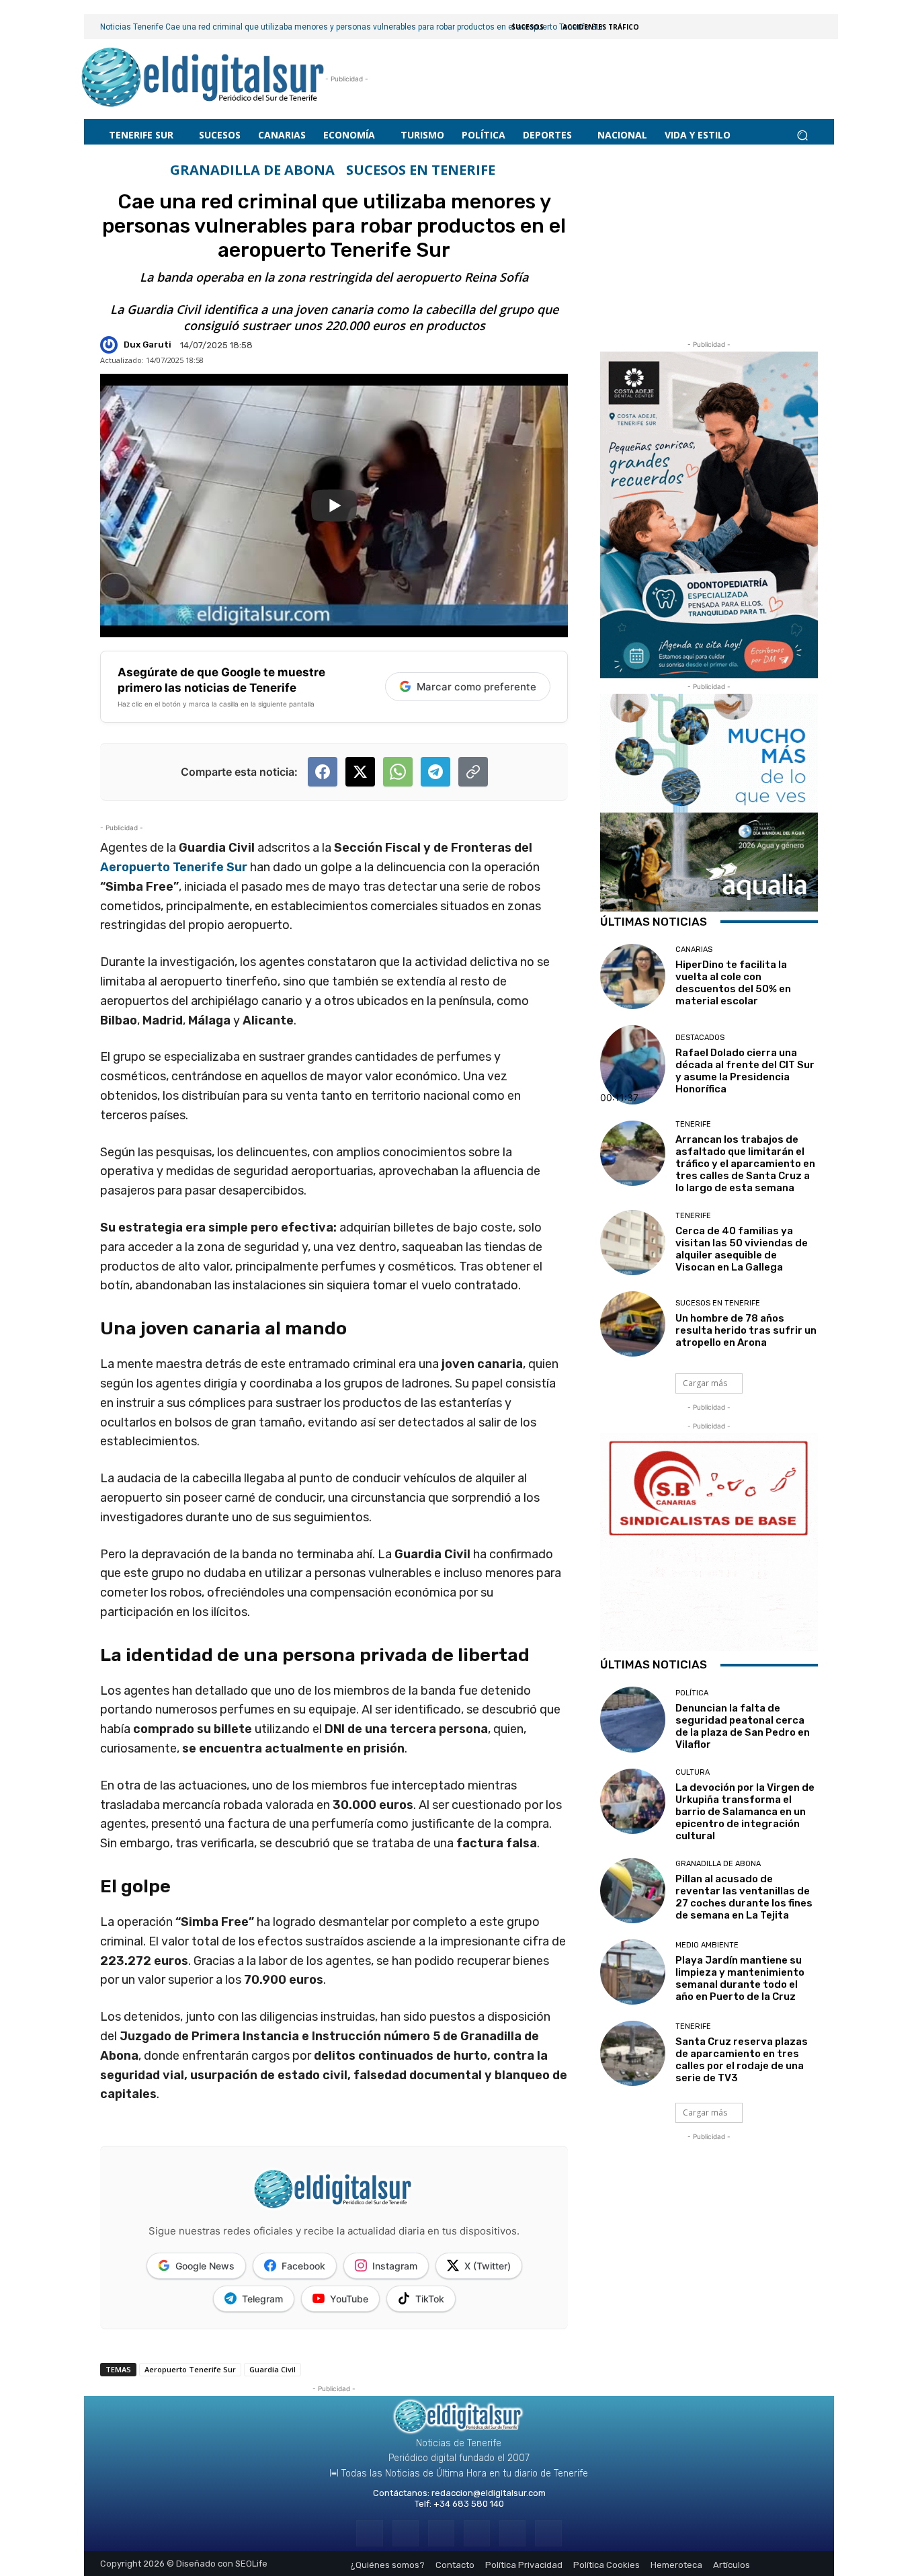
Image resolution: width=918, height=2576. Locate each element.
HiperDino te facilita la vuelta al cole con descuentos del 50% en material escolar (733, 983)
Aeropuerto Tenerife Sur (174, 867)
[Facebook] (369, 2533)
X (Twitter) (488, 2266)
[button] (802, 135)
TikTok (430, 2299)
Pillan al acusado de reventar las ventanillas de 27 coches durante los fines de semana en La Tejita (744, 1897)
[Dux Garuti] (111, 345)
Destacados (700, 1038)
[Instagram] (406, 2533)
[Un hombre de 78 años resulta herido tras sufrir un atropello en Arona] (633, 1324)
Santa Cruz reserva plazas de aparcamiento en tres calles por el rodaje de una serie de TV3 (742, 2060)
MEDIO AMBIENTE (707, 1945)
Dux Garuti (148, 345)
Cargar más (705, 1383)
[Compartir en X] (360, 772)
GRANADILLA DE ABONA (252, 170)
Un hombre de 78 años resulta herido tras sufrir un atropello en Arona (746, 1330)
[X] (512, 2533)
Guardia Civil (273, 2369)
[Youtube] (548, 2533)
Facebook (303, 2266)
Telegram (262, 2299)
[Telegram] (441, 2533)
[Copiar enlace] (473, 772)
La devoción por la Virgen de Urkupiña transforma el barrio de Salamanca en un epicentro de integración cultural (745, 1812)
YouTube (349, 2299)
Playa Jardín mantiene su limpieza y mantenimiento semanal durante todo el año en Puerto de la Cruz (740, 1978)
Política (692, 1693)
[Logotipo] (203, 79)
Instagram (395, 2266)
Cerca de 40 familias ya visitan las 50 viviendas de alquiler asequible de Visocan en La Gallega (742, 1249)
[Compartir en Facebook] (323, 772)
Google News (205, 2266)
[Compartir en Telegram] (435, 772)
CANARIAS (694, 950)
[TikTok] (477, 2533)
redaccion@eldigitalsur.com (489, 2493)
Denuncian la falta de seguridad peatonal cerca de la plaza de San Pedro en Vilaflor (743, 1726)
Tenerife (693, 1124)
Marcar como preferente (476, 687)
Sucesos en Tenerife (421, 170)
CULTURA (693, 1772)
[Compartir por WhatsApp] (398, 772)
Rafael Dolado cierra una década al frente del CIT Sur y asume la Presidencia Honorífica (745, 1071)
